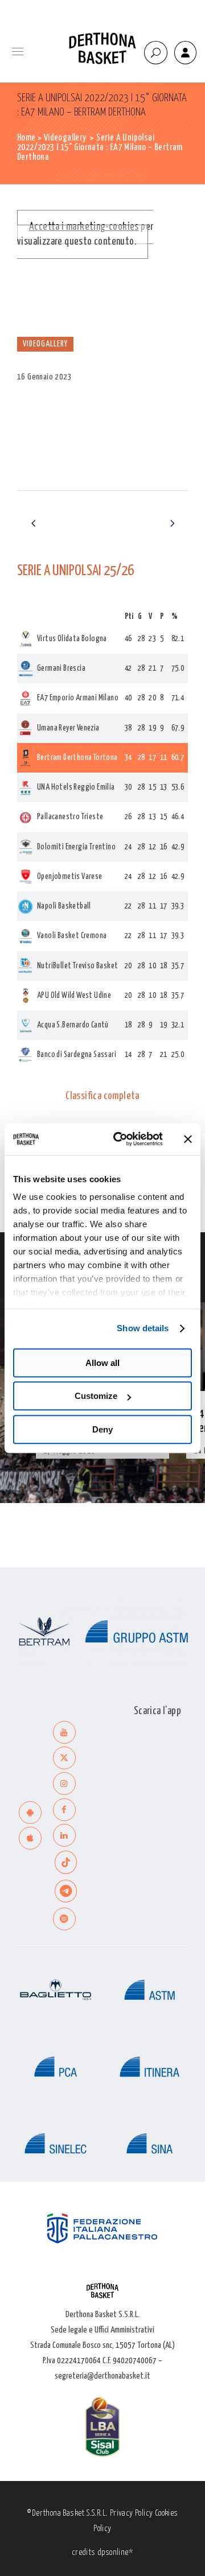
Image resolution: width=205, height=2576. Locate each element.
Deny (102, 1429)
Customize (96, 1396)
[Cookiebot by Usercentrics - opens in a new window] (120, 1139)
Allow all (102, 1363)
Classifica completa (102, 1096)
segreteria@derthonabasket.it (102, 2376)
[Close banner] (188, 1139)
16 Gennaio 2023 (44, 377)
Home (26, 138)
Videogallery (65, 138)
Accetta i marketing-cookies (84, 227)
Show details (143, 1328)
